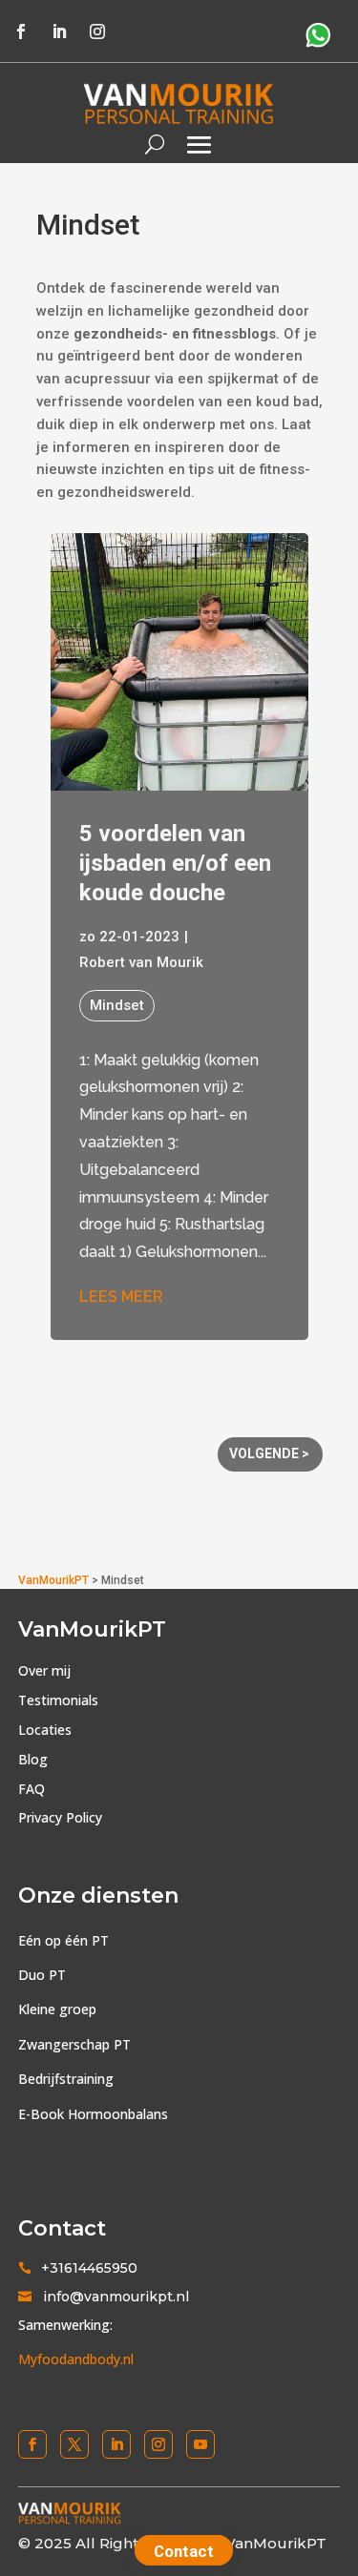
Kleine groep (57, 2009)
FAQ (32, 1789)
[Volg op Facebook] (21, 31)
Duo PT (42, 1975)
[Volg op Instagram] (97, 31)
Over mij (44, 1670)
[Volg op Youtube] (200, 2444)
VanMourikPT (53, 1580)
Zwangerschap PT (74, 2044)
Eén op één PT (63, 1940)
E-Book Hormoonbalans (93, 2114)
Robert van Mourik (141, 962)
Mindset (117, 1005)
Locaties (45, 1730)
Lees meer (121, 1297)
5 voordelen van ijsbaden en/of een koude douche (175, 863)
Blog (33, 1759)
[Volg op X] (74, 2444)
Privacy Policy (60, 1817)
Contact (184, 2551)
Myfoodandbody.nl (76, 2359)
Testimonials (58, 1700)
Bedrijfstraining (66, 2079)
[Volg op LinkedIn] (59, 31)
